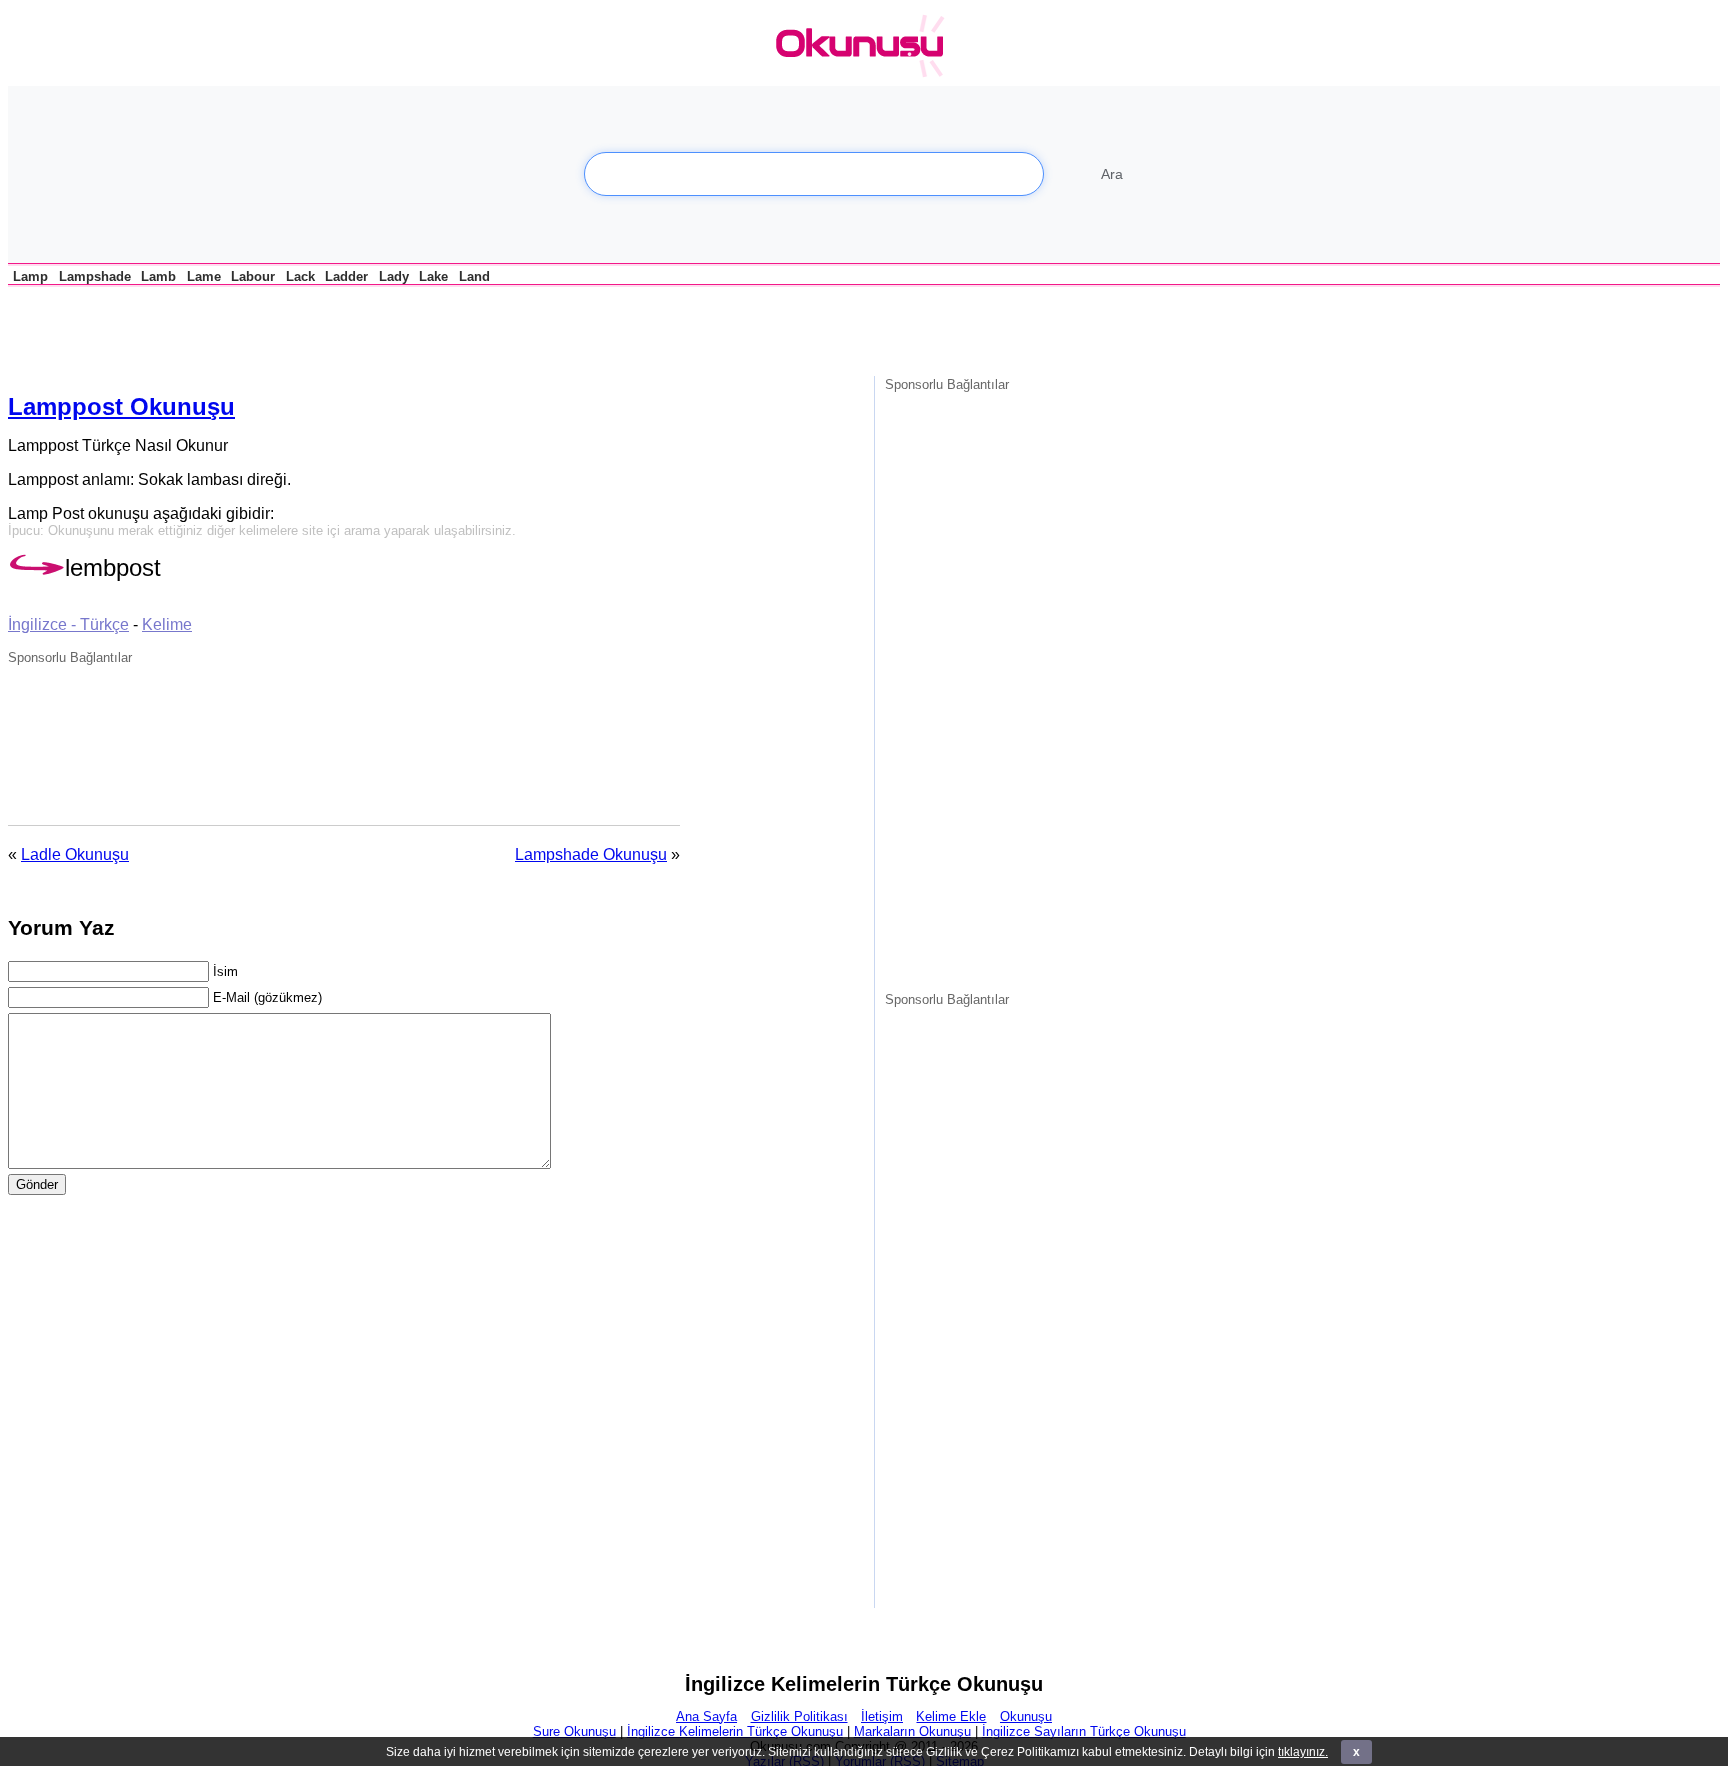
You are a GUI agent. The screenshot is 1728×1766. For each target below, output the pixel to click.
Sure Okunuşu (574, 1731)
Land (474, 276)
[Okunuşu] (865, 46)
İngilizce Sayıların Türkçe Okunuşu (1084, 1731)
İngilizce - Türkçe (68, 624)
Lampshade (95, 276)
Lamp (30, 276)
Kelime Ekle (951, 1716)
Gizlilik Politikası (799, 1716)
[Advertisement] (242, 328)
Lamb (158, 276)
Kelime (167, 624)
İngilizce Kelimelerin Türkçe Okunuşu (735, 1731)
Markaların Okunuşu (912, 1731)
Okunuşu (1026, 1716)
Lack (300, 276)
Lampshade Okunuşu (591, 854)
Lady (394, 276)
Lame (204, 276)
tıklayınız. (1303, 1752)
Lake (433, 276)
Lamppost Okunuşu (121, 406)
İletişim (882, 1716)
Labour (253, 276)
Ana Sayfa (706, 1716)
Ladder (346, 276)
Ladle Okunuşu (75, 854)
